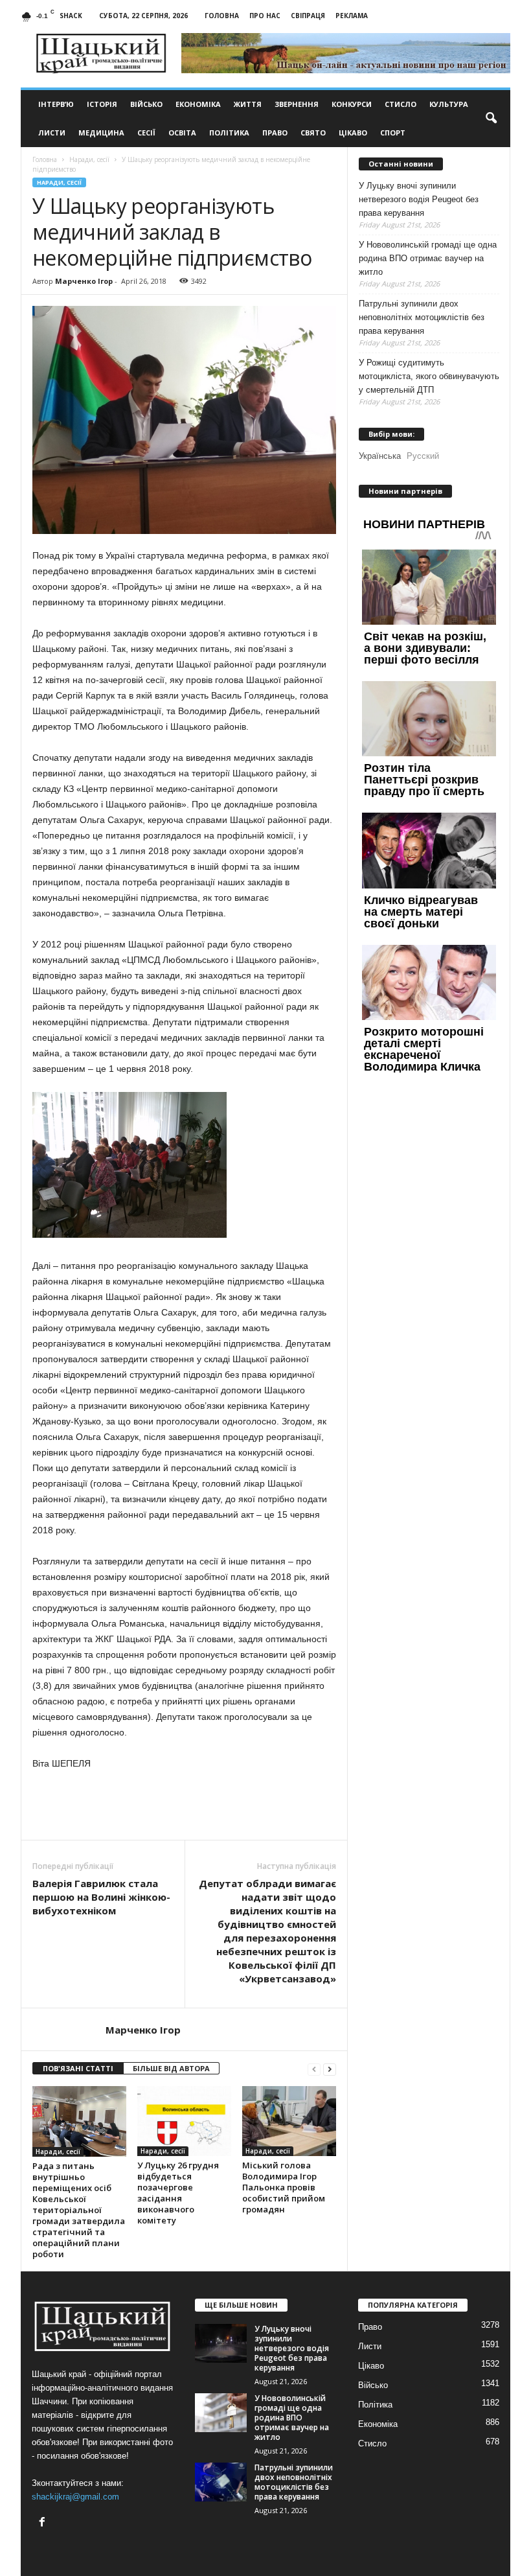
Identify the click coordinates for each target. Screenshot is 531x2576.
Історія (102, 104)
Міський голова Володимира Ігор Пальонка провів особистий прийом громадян (284, 2187)
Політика (229, 133)
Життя (248, 104)
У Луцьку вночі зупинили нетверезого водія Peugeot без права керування (419, 199)
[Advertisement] (185, 1806)
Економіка (198, 104)
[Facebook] (44, 2523)
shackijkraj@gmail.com (75, 2497)
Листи (52, 133)
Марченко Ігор (84, 281)
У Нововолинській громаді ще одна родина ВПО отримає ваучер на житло (428, 258)
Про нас (265, 16)
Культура (449, 104)
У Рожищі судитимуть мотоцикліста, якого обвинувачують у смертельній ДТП (429, 376)
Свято (313, 133)
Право (275, 133)
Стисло (401, 104)
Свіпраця (308, 16)
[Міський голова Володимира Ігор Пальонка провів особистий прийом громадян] (289, 2121)
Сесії (146, 133)
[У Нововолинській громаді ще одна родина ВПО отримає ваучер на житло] (221, 2413)
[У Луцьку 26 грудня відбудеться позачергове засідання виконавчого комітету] (184, 2121)
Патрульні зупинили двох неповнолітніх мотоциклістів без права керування (422, 317)
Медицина (101, 133)
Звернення (297, 104)
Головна (222, 16)
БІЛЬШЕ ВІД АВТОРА (171, 2068)
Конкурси (352, 104)
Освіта (182, 133)
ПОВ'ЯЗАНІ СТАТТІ (78, 2068)
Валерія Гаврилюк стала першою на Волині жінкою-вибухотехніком (101, 1897)
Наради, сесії (59, 182)
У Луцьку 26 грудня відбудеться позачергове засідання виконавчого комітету (178, 2193)
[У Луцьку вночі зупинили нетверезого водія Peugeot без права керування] (221, 2343)
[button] (491, 119)
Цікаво (353, 133)
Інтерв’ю (56, 104)
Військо (146, 104)
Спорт (393, 133)
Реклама (352, 16)
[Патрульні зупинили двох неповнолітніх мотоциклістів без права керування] (221, 2482)
